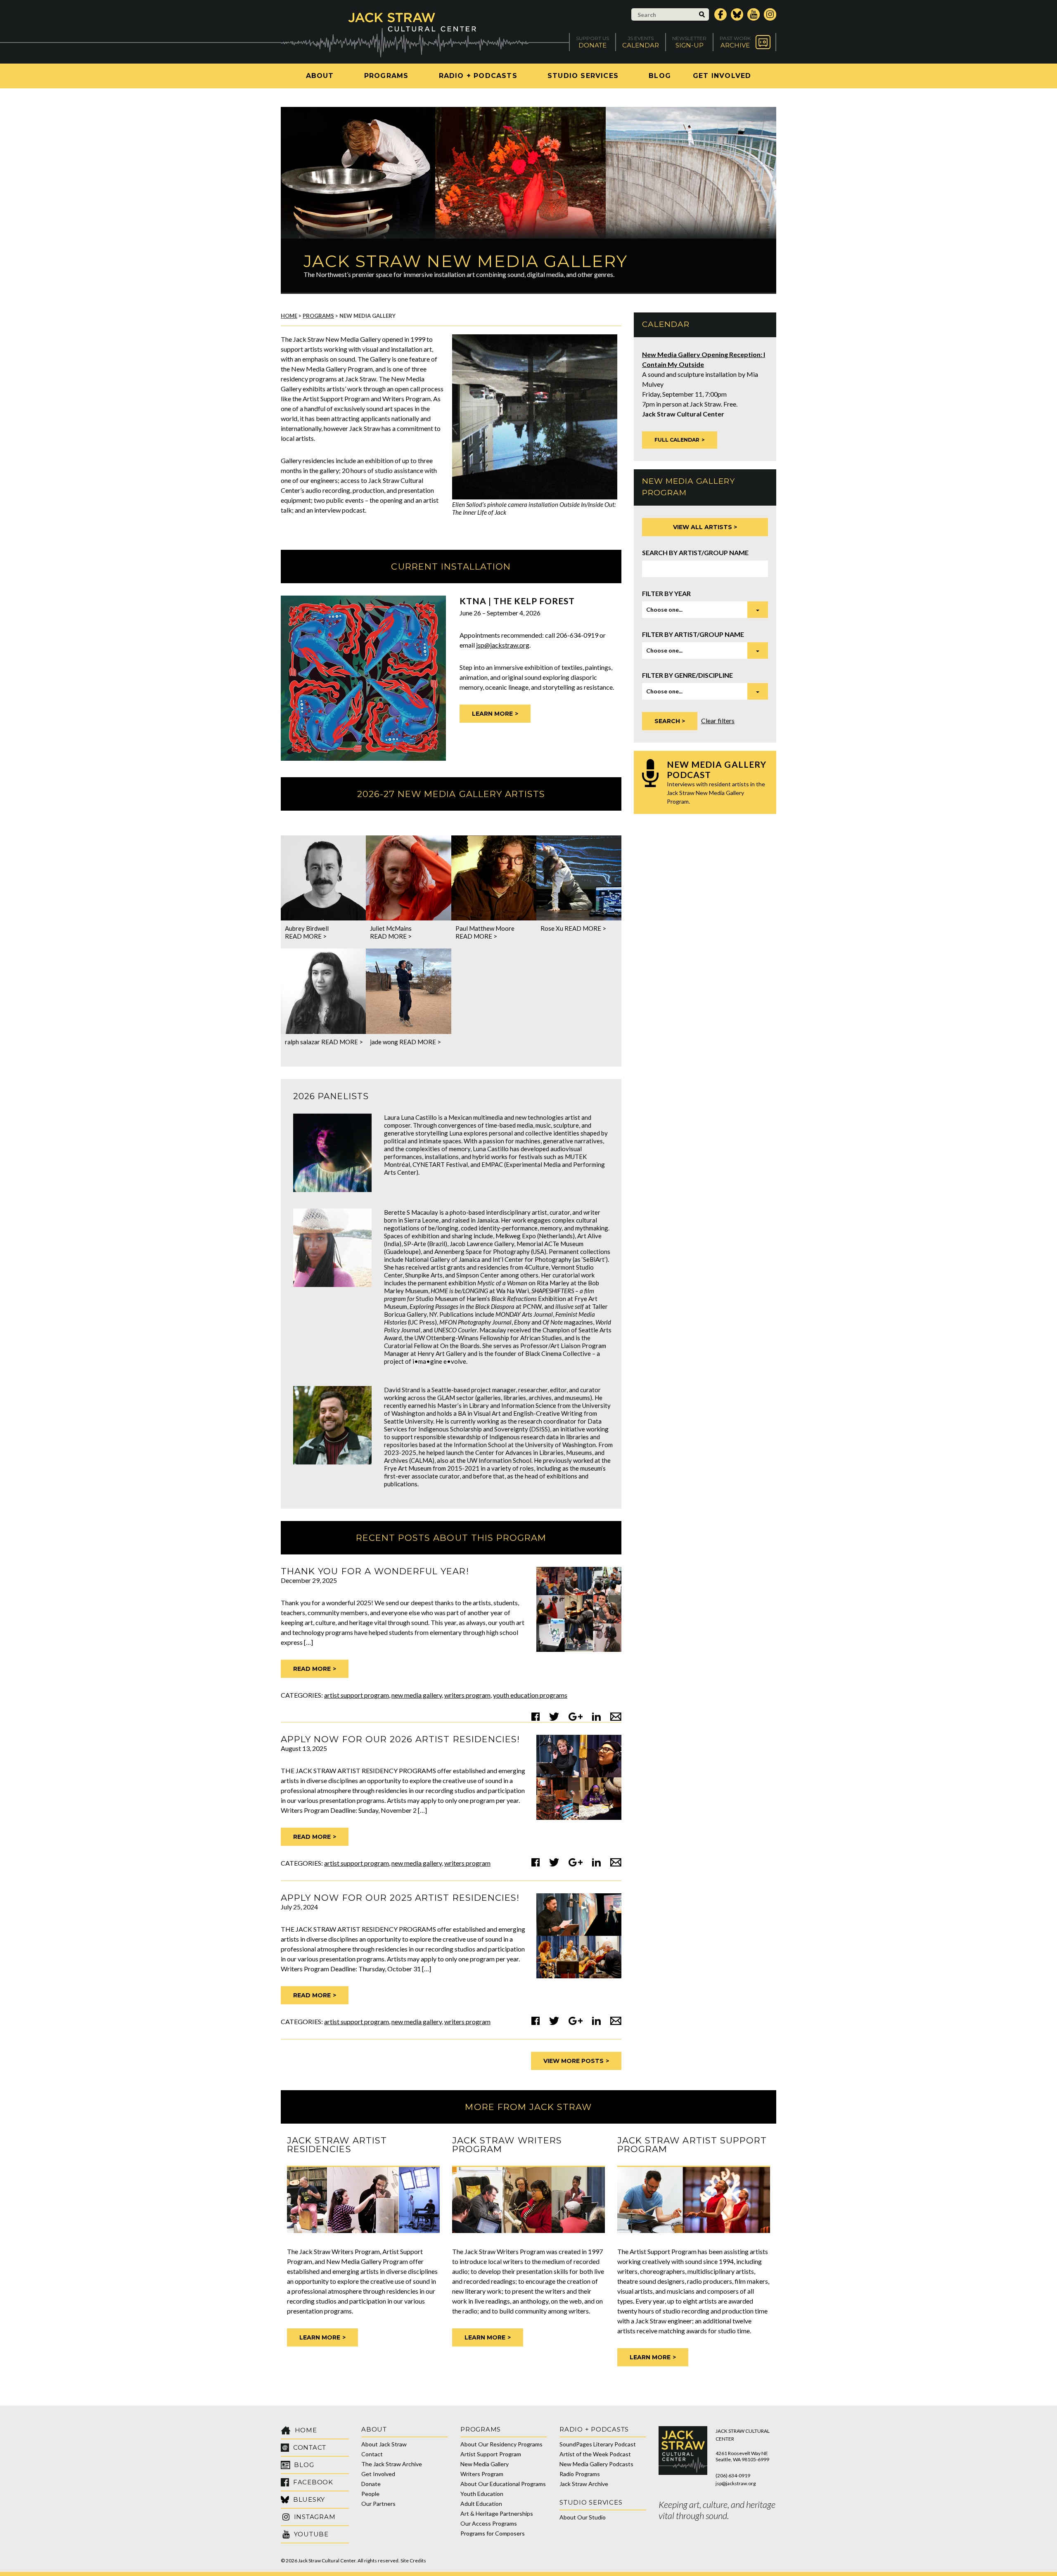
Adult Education (481, 2504)
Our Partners (378, 2504)
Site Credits (413, 2561)
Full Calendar (677, 440)
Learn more (492, 714)
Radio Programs (580, 2474)
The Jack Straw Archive (392, 2464)
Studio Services (583, 76)
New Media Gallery (417, 1695)
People (370, 2494)
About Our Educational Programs (503, 2484)
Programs (386, 76)
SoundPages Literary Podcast (598, 2444)
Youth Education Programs (530, 1695)
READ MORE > (306, 936)
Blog (660, 76)
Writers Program (467, 1695)
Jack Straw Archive (584, 2484)
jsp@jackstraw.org (503, 645)
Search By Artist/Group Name (695, 552)
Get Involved (722, 76)
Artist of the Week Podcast (595, 2454)
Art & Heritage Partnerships (497, 2513)
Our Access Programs (489, 2523)
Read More (312, 1669)
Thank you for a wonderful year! (375, 1571)
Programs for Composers (493, 2533)
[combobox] (705, 610)
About (320, 76)
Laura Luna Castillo (410, 1117)
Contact (372, 2454)
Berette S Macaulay (411, 1212)
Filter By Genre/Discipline (687, 675)
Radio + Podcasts (478, 76)
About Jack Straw (384, 2444)
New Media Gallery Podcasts (596, 2464)
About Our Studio (583, 2517)
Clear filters (718, 720)
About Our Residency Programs (501, 2444)
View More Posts (574, 2061)
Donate (371, 2484)
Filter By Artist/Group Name (693, 634)
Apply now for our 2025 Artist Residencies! (400, 1898)
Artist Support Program (357, 1695)
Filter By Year (666, 593)
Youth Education (482, 2494)
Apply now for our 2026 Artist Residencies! (400, 1739)
